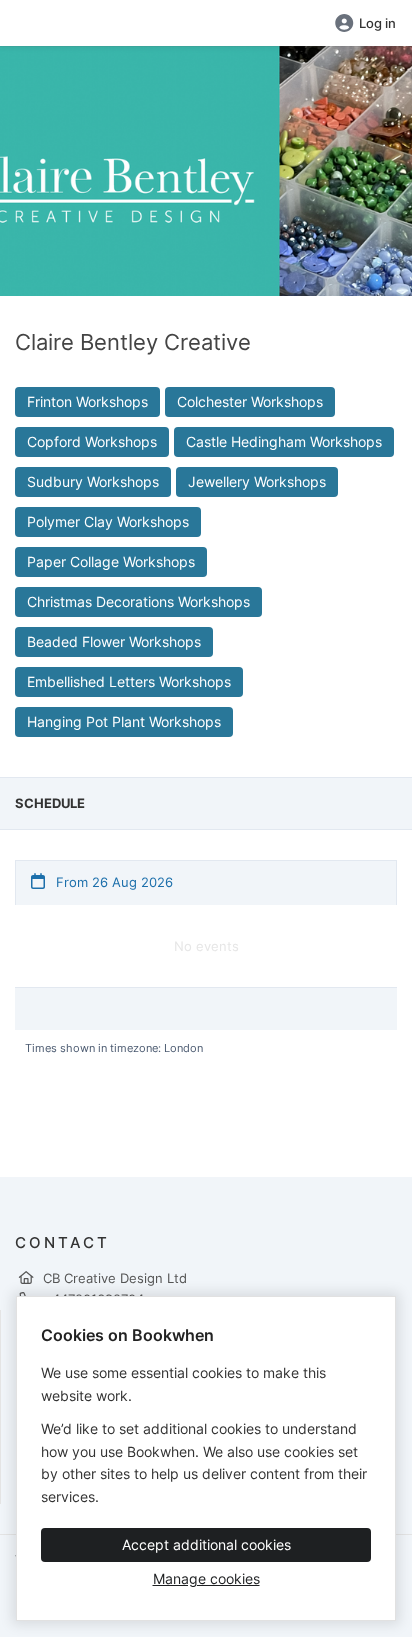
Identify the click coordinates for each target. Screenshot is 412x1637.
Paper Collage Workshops (111, 561)
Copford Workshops (92, 441)
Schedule (50, 803)
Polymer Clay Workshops (108, 521)
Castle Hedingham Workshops (284, 441)
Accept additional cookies (206, 1544)
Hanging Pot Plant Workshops (124, 721)
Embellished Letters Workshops (129, 681)
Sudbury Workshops (93, 481)
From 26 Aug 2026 (112, 882)
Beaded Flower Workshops (114, 641)
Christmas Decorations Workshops (138, 601)
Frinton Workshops (87, 401)
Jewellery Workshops (257, 481)
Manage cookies (206, 1578)
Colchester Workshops (250, 401)
